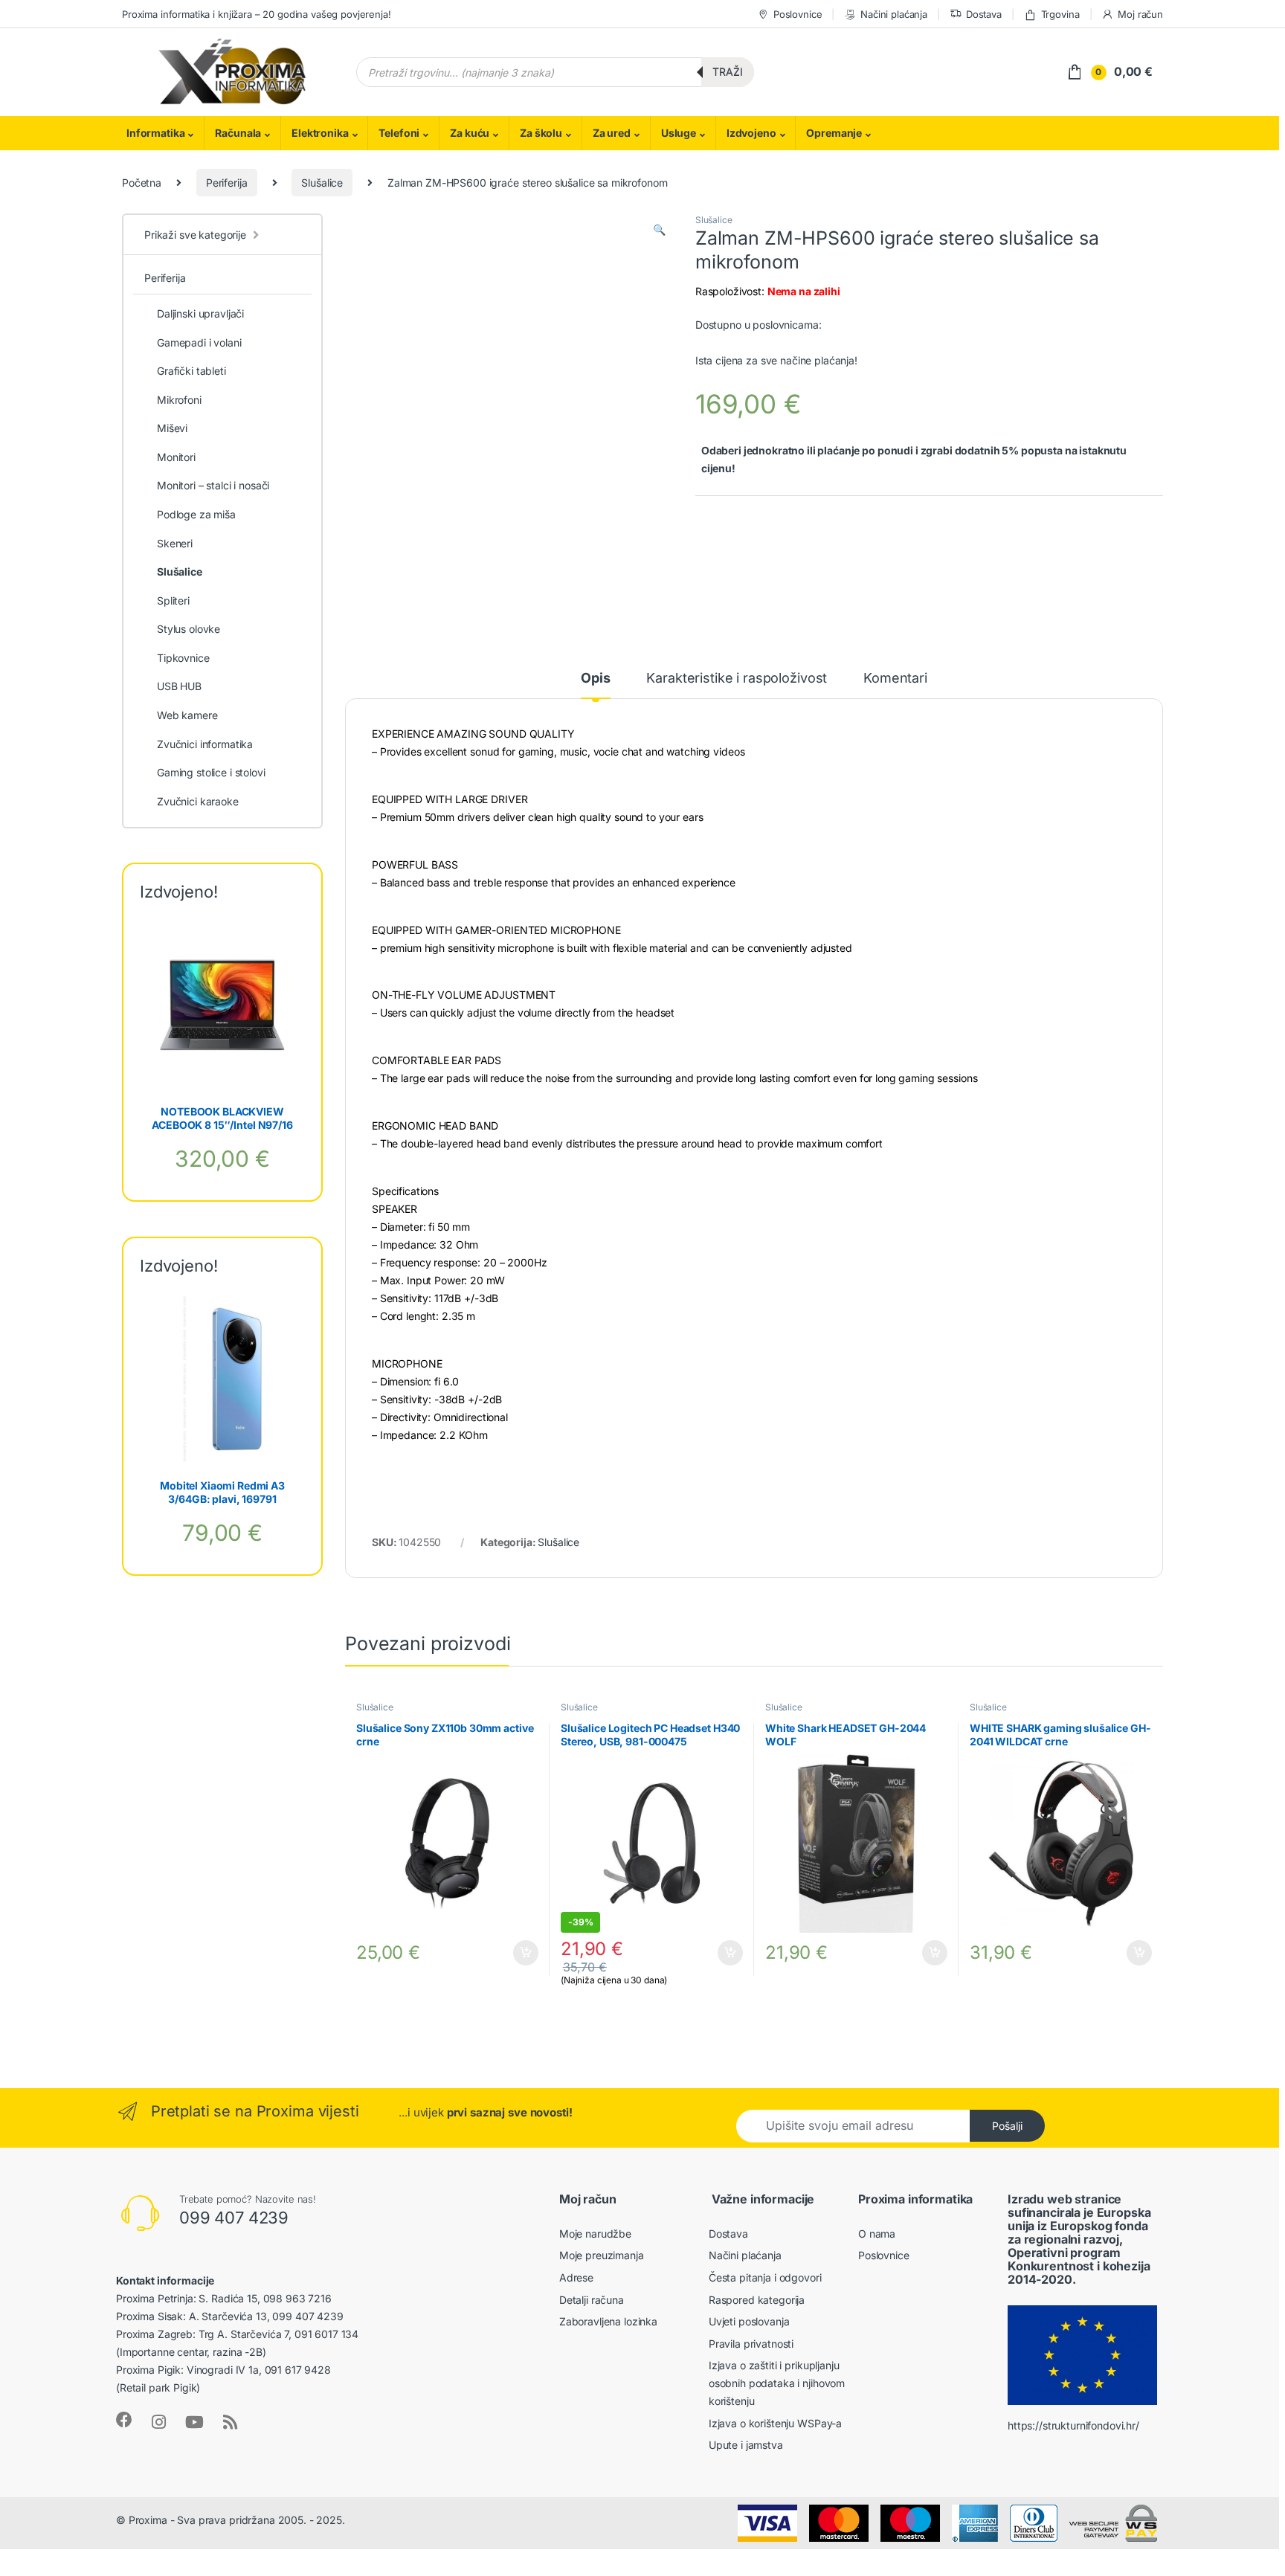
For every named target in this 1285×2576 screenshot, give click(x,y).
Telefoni (399, 133)
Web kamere (187, 715)
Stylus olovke (189, 629)
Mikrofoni (179, 400)
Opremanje (834, 133)
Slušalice (322, 183)
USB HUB (179, 686)
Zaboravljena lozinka (608, 2321)
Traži (728, 72)
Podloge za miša (196, 514)
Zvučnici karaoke (198, 801)
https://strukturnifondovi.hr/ (1073, 2425)
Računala (238, 133)
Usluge (679, 133)
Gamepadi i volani (199, 342)
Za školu (541, 133)
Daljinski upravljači (200, 313)
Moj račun (1140, 14)
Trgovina (1060, 14)
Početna (142, 183)
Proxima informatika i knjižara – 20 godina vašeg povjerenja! (257, 14)
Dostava (984, 14)
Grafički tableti (191, 371)
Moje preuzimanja (602, 2255)
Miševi (172, 428)
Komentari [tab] (895, 679)
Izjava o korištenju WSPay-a (775, 2423)
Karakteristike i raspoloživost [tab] (737, 679)
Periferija (227, 183)
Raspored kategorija (757, 2300)
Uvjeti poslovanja (749, 2321)
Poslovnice (798, 14)
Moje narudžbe (595, 2234)
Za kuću (470, 133)
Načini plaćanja (894, 14)
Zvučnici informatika (205, 744)
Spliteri (173, 600)
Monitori (176, 457)
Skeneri (175, 543)
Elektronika (320, 133)
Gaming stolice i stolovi (211, 772)
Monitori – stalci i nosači (213, 485)
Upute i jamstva (746, 2445)
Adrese (576, 2277)
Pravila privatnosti (751, 2344)
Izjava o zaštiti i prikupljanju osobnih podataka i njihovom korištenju (777, 2383)
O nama (877, 2234)
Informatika (155, 133)
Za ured (612, 133)
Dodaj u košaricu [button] (518, 1953)
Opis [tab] (595, 679)
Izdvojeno (751, 133)
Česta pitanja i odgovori (765, 2277)
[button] (659, 230)
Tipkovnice (183, 658)
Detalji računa (592, 2300)
